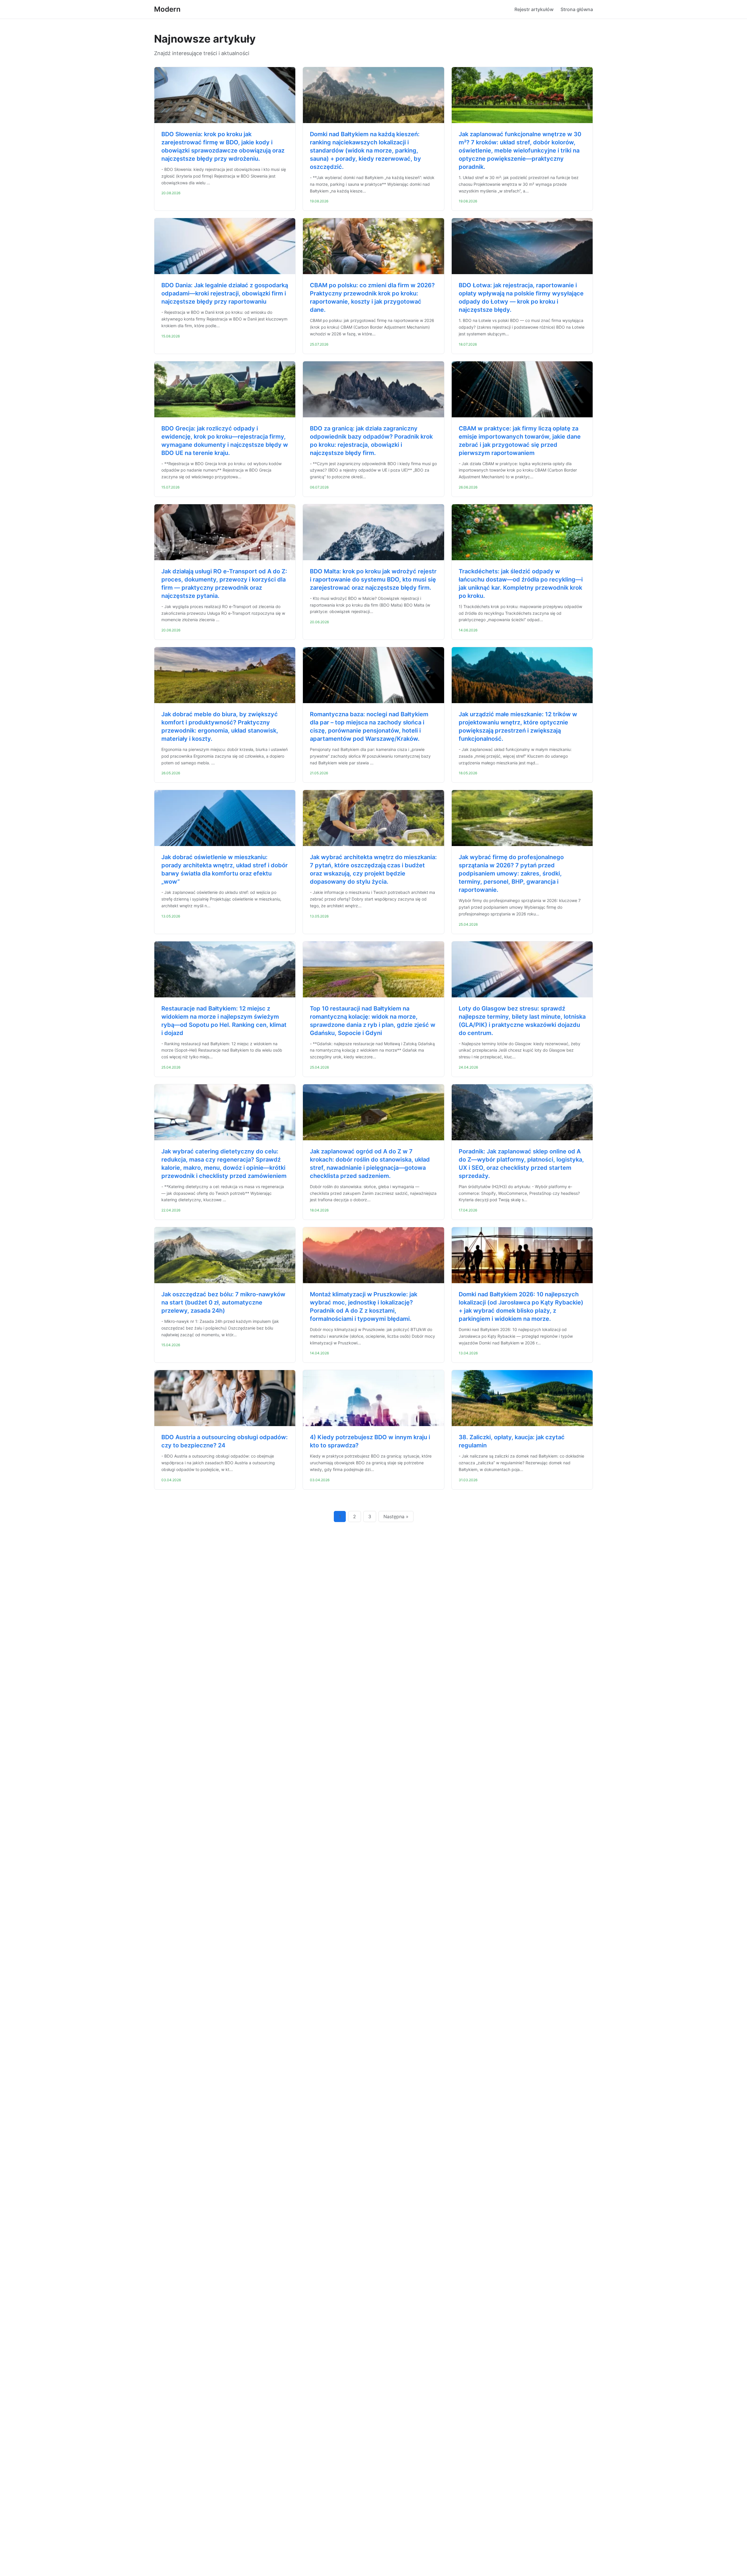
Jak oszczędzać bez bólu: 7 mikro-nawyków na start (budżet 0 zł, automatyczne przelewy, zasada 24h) (223, 1302)
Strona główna (577, 9)
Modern (167, 9)
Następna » (396, 1516)
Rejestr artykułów (534, 9)
